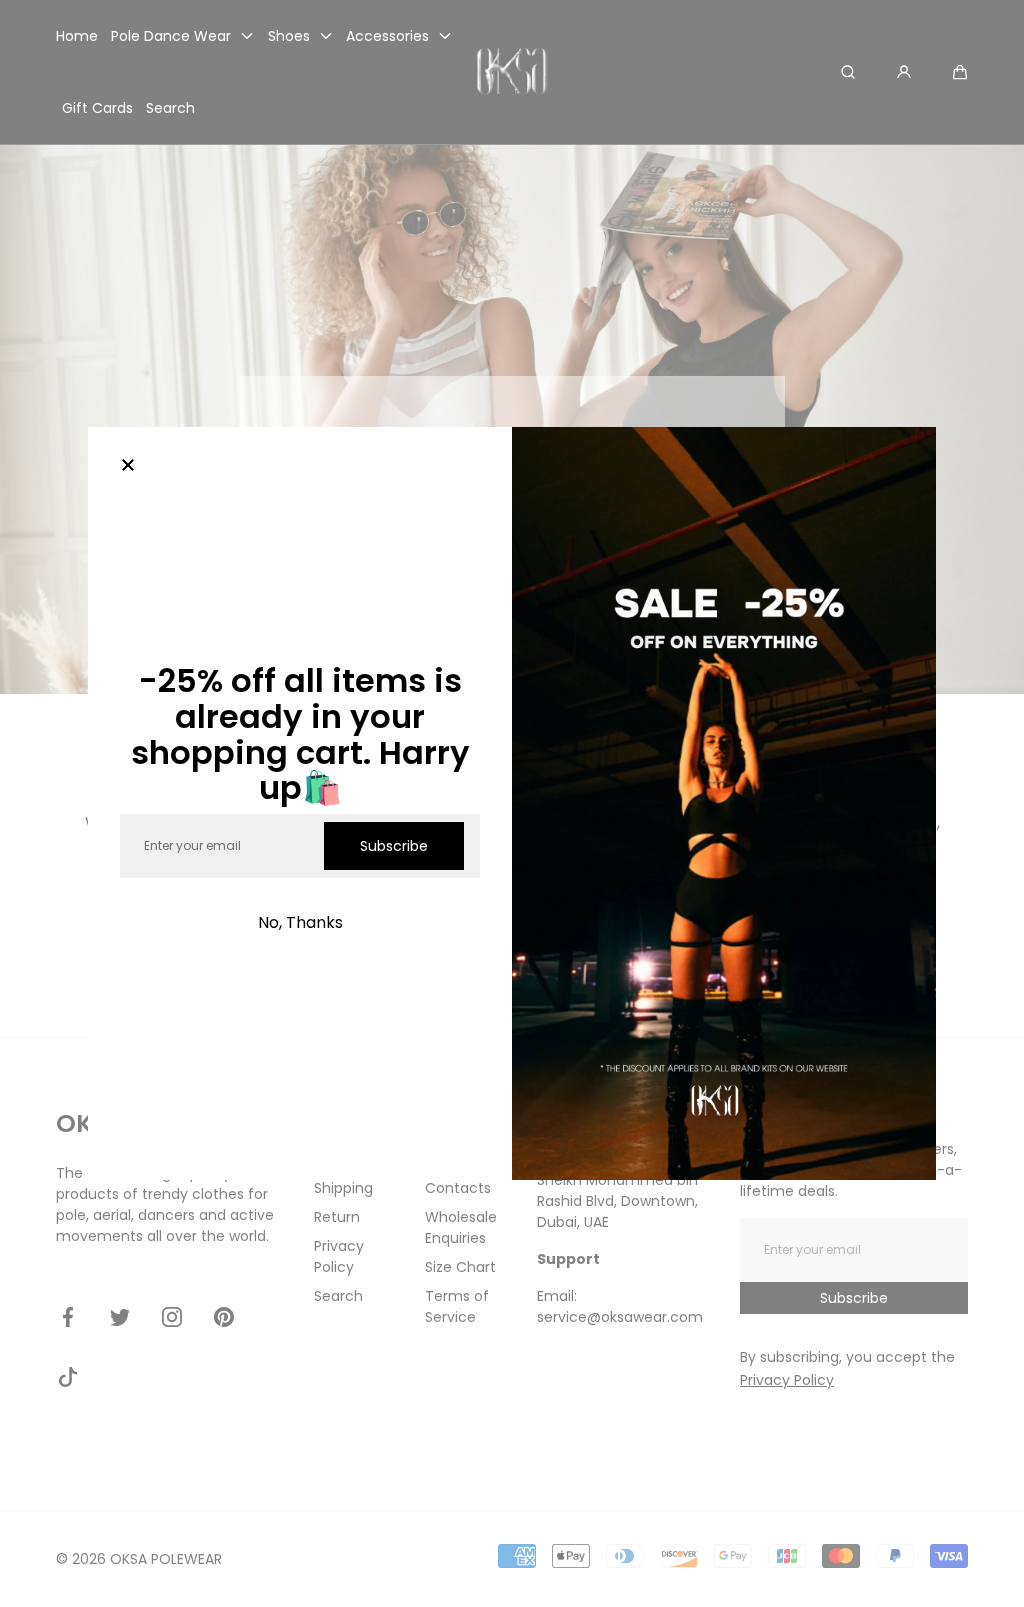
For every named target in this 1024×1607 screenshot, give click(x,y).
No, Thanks (300, 922)
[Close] (128, 467)
